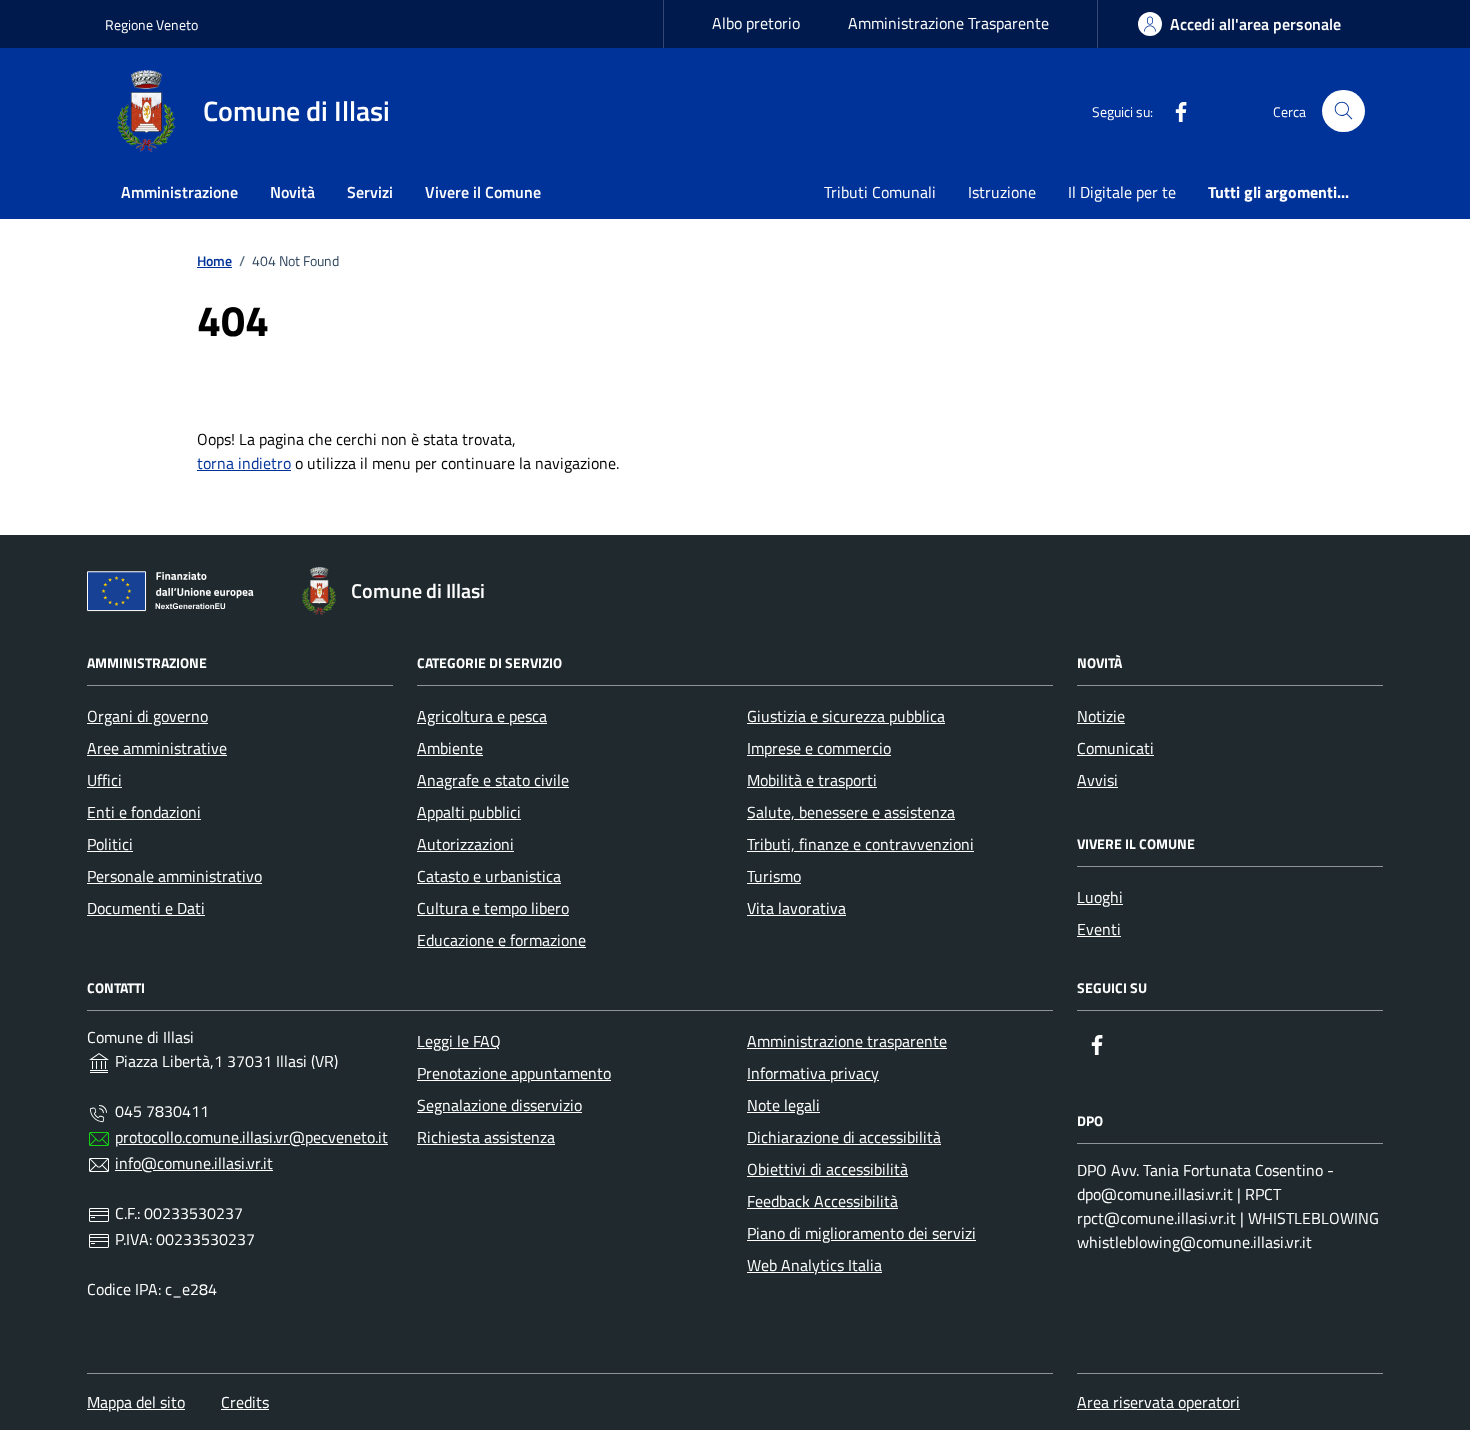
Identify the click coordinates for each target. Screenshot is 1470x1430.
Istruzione (1002, 192)
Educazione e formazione (501, 940)
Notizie (1101, 716)
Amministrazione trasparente (847, 1041)
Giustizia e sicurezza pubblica (846, 716)
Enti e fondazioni (144, 812)
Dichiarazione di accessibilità (844, 1137)
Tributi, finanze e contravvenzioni (860, 844)
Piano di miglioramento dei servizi (861, 1233)
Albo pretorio (756, 23)
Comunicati (1115, 748)
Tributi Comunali (880, 192)
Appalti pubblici (469, 812)
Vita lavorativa (796, 908)
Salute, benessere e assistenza (851, 812)
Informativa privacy (813, 1073)
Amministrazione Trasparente (948, 23)
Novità (292, 192)
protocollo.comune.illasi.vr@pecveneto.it (251, 1137)
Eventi (1099, 929)
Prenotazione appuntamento (514, 1073)
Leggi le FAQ (459, 1041)
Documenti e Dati (146, 908)
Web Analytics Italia (814, 1265)
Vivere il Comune (483, 192)
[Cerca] (1343, 111)
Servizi (370, 192)
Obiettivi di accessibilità (827, 1169)
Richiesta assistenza (486, 1137)
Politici (110, 844)
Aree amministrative (157, 748)
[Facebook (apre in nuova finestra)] (1173, 111)
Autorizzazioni (465, 844)
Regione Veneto (151, 24)
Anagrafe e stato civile (493, 780)
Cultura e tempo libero (493, 908)
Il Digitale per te (1122, 192)
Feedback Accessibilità (822, 1201)
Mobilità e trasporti (812, 780)
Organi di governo (147, 716)
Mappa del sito (136, 1402)
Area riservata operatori (1158, 1402)
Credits (245, 1402)
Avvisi (1097, 780)
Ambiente (450, 748)
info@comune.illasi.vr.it (194, 1163)
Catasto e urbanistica (489, 876)
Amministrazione (179, 192)
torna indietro (244, 463)
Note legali (783, 1105)
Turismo (774, 876)
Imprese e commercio (819, 748)
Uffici (104, 780)
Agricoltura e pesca (482, 716)
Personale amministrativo (174, 876)
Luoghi (1100, 897)
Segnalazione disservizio (499, 1105)
